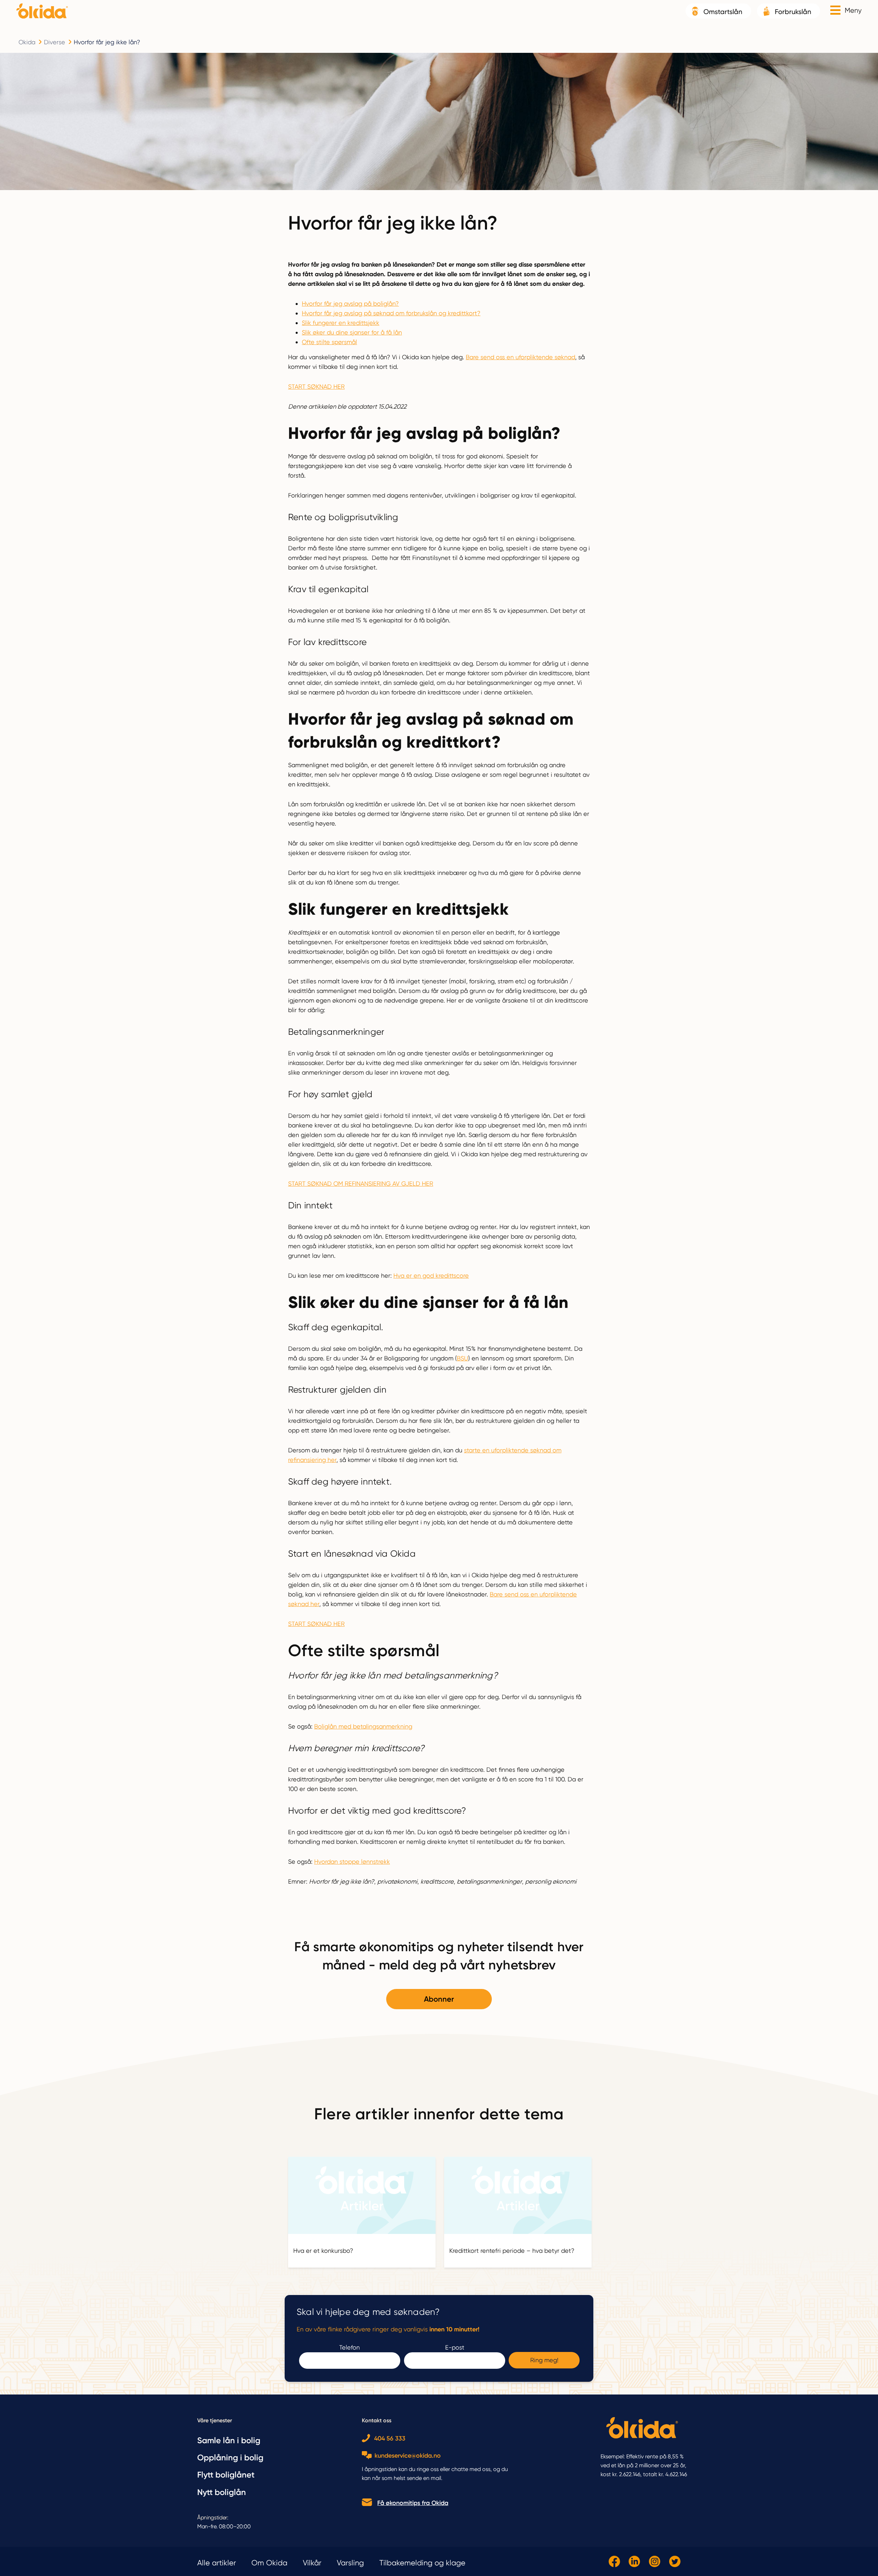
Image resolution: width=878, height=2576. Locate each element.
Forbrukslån (793, 12)
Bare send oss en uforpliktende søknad (520, 357)
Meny (853, 10)
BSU (462, 1358)
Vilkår (312, 2563)
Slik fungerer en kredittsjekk (341, 323)
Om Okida (269, 2563)
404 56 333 (390, 2438)
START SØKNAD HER (316, 387)
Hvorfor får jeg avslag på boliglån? (350, 303)
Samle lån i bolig (229, 2440)
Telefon (349, 2347)
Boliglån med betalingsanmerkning (363, 1726)
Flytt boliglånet (226, 2475)
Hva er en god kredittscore (431, 1275)
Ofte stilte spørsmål (329, 342)
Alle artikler (217, 2563)
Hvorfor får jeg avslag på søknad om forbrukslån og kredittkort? (391, 313)
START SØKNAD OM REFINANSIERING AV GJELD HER (361, 1184)
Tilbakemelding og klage (422, 2563)
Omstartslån (723, 12)
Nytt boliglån (222, 2492)
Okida (27, 42)
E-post (455, 2347)
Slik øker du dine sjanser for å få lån (352, 332)
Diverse (55, 42)
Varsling (350, 2563)
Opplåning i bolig (230, 2457)
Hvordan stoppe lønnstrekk (352, 1861)
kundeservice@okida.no (408, 2456)
